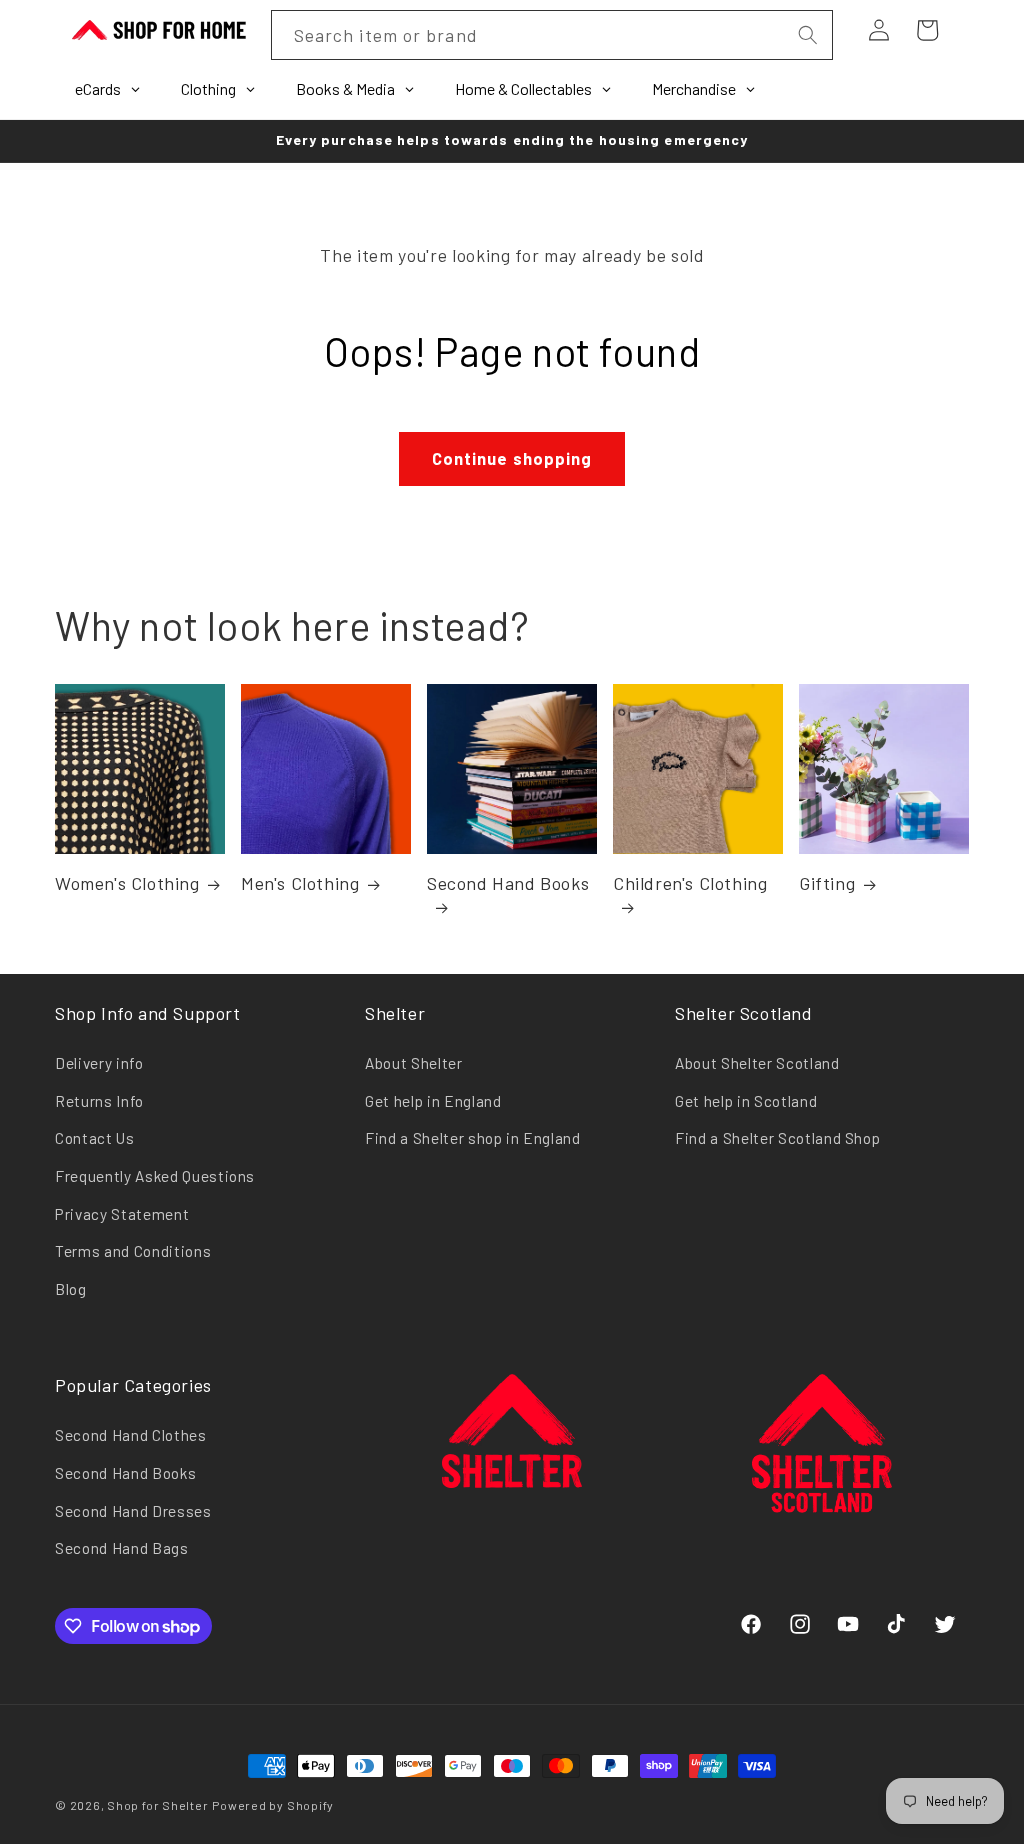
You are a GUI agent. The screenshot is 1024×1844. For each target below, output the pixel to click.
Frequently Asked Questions (155, 1176)
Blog (71, 1289)
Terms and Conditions (133, 1251)
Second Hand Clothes (131, 1435)
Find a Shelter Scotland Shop (777, 1138)
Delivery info (99, 1063)
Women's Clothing (127, 883)
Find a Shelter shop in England (473, 1138)
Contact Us (95, 1138)
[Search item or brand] (807, 35)
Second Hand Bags (122, 1548)
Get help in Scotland (746, 1101)
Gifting (827, 883)
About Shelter (414, 1063)
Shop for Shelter (157, 1805)
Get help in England (433, 1101)
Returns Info (99, 1101)
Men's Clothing (300, 883)
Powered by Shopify (273, 1805)
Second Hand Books (508, 883)
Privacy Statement (122, 1214)
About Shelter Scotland (757, 1063)
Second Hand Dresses (133, 1511)
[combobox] (552, 35)
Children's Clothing (690, 883)
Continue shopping (512, 458)
